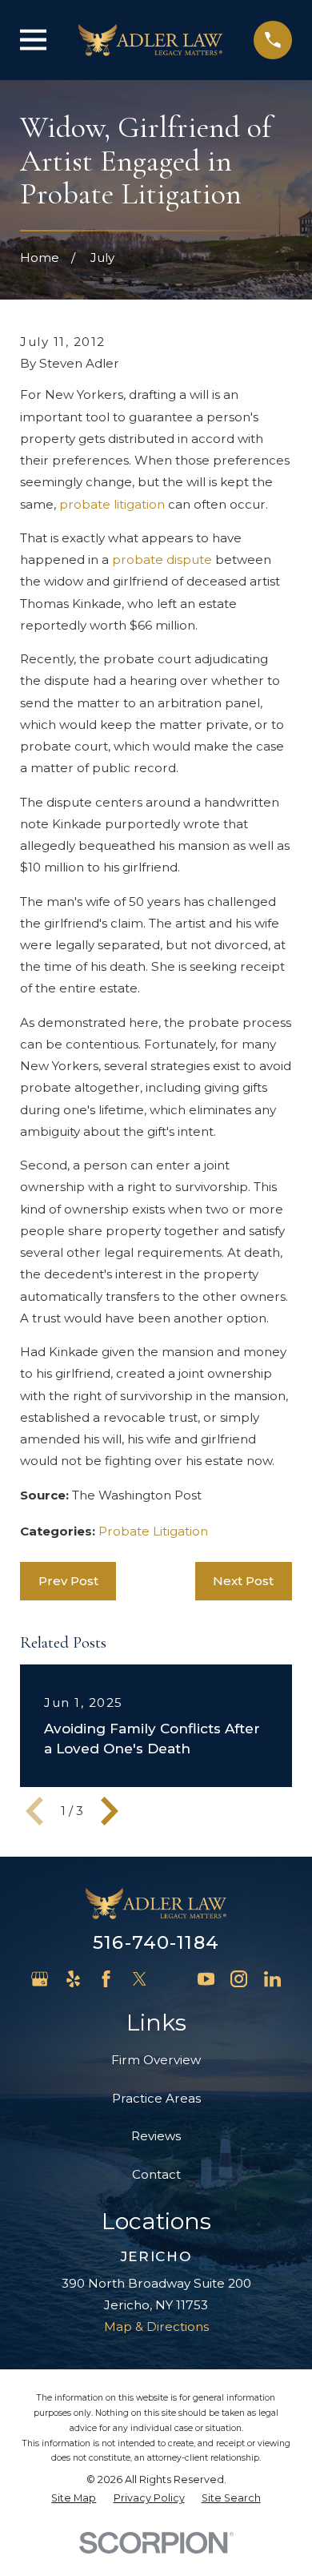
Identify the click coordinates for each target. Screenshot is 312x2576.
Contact (156, 2174)
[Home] (150, 40)
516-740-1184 (156, 1942)
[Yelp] (73, 1979)
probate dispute (162, 559)
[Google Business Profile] (40, 1979)
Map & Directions (156, 2326)
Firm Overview (156, 2060)
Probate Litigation (153, 1531)
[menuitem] (74, 2499)
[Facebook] (106, 1979)
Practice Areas (156, 2098)
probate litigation (112, 504)
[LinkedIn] (272, 1979)
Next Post (243, 1581)
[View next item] (110, 1811)
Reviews (156, 2136)
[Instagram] (239, 1979)
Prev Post (68, 1581)
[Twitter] (140, 1979)
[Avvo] (172, 1979)
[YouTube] (206, 1979)
